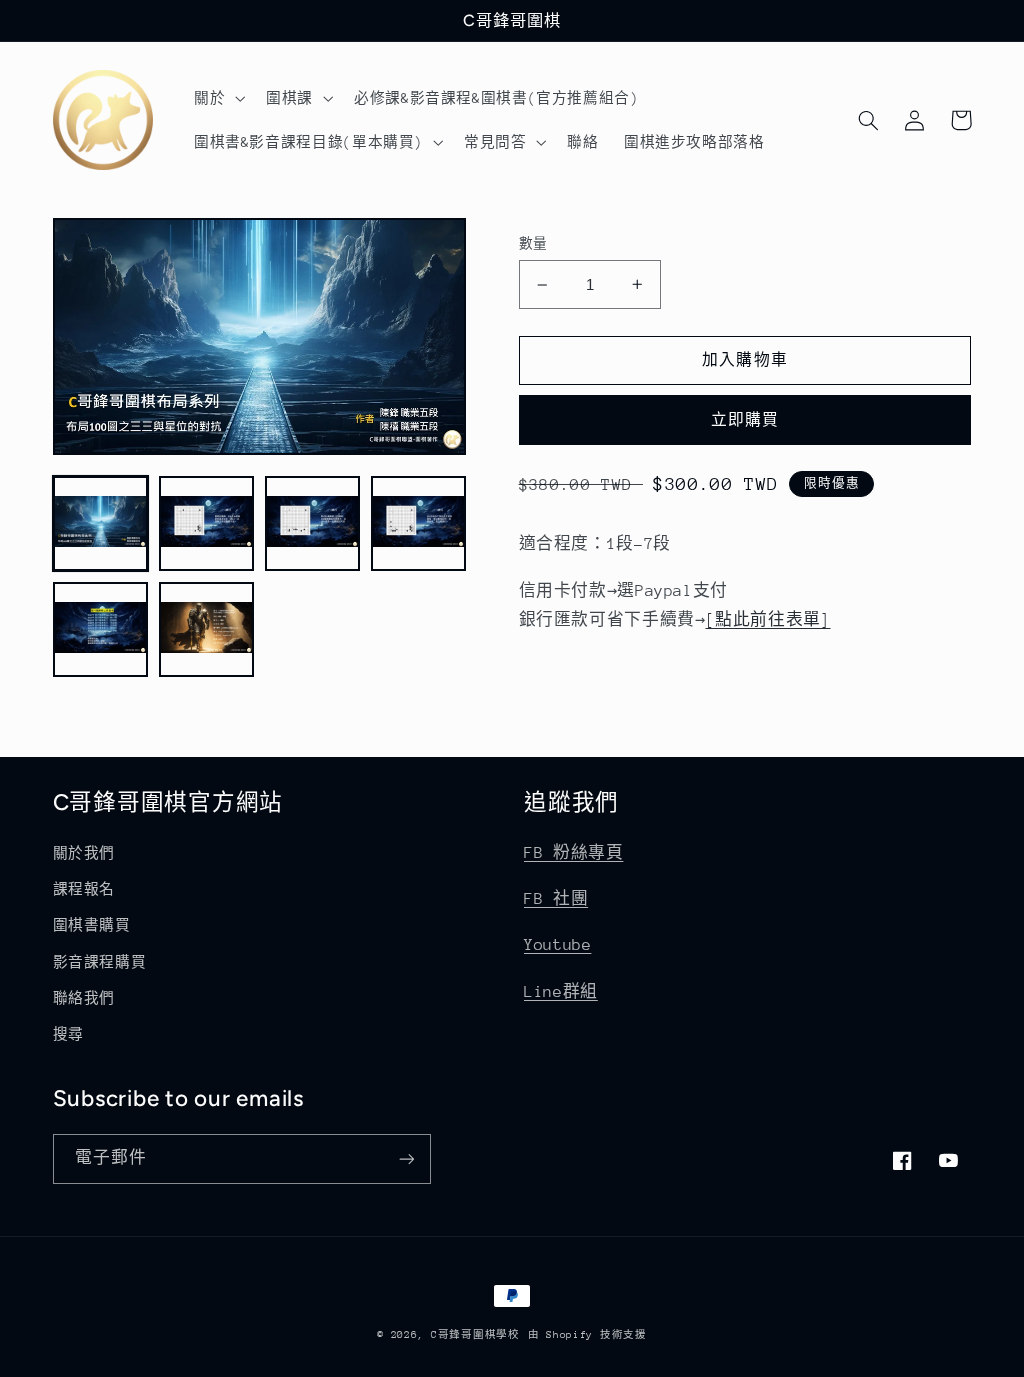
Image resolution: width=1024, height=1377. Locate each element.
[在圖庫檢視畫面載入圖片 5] (101, 630)
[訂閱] (406, 1158)
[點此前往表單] (767, 620)
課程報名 (84, 889)
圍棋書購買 (92, 925)
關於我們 (84, 853)
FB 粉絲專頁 (573, 853)
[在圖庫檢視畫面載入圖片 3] (313, 524)
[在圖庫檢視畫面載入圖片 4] (419, 524)
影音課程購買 (100, 962)
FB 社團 (556, 899)
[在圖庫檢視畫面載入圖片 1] (101, 524)
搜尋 (68, 1034)
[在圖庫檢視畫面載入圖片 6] (207, 630)
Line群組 (561, 992)
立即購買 (745, 419)
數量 (533, 243)
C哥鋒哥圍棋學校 (475, 1335)
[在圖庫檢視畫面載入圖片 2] (207, 524)
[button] (217, 98)
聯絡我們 (84, 998)
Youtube (557, 945)
